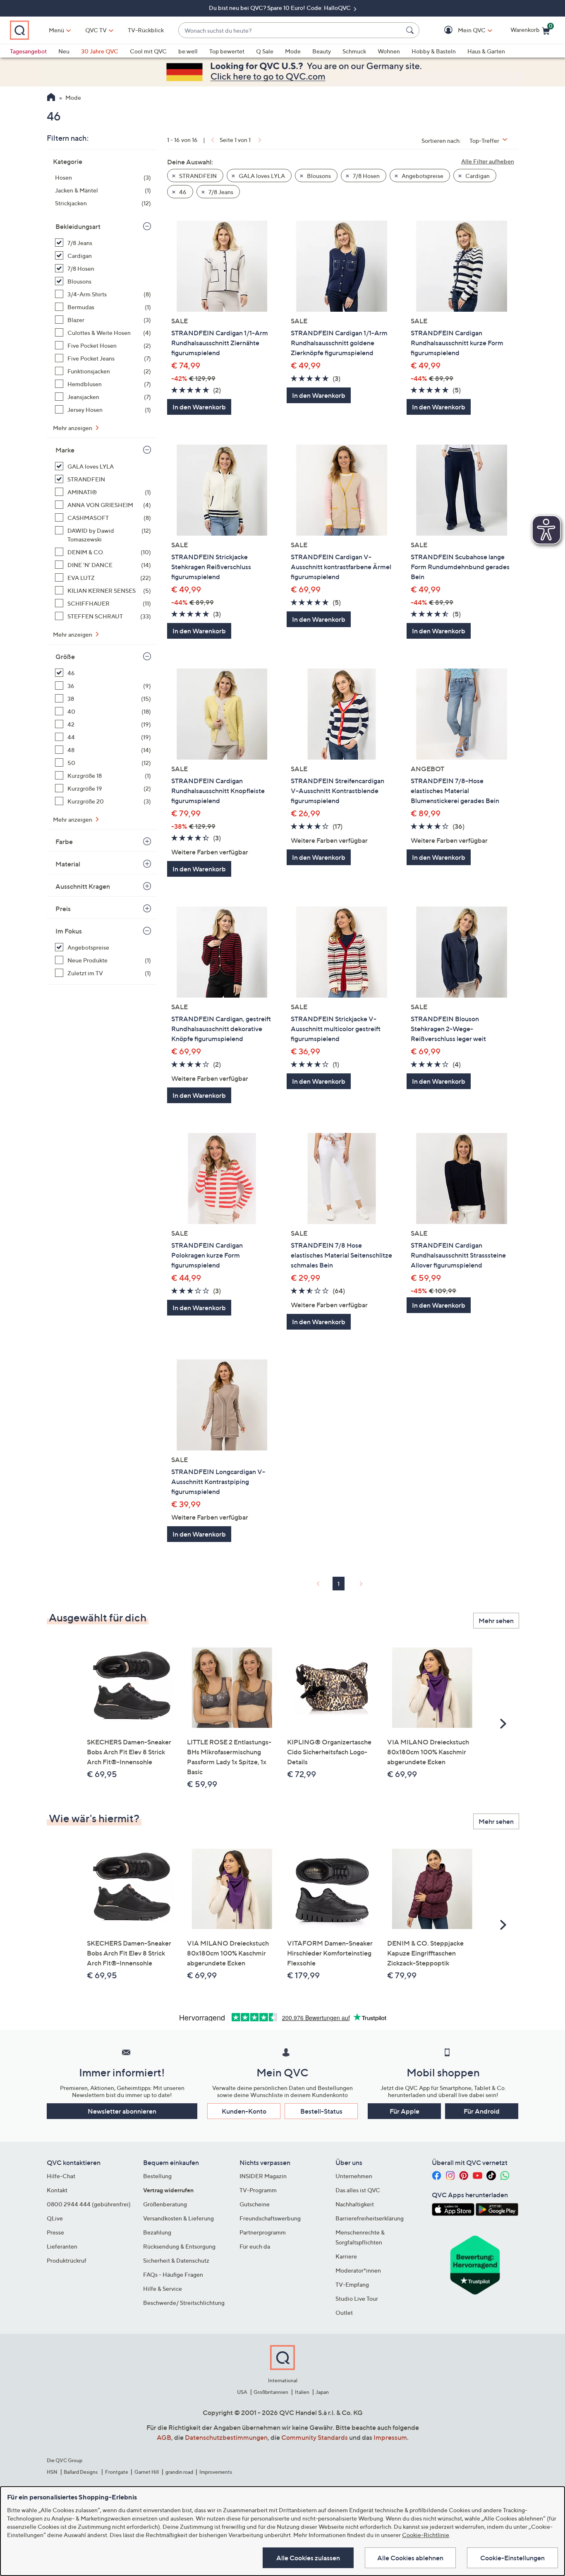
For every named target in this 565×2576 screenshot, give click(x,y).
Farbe (64, 842)
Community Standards (315, 2437)
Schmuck (354, 51)
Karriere (346, 2256)
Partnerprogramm (263, 2232)
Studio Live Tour (357, 2298)
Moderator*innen (358, 2270)
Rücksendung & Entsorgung (179, 2246)
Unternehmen (354, 2176)
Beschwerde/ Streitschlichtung (184, 2303)
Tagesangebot (28, 51)
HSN (52, 2472)
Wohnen (389, 51)
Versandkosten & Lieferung (178, 2218)
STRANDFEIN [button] (197, 176)
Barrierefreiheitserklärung (370, 2218)
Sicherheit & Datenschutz (176, 2260)
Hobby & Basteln (434, 51)
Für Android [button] (482, 2111)
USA (242, 2392)
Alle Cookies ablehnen (410, 2558)
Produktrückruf (67, 2260)
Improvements (216, 2472)
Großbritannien (271, 2392)
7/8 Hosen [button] (366, 176)
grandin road (179, 2472)
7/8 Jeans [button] (220, 192)
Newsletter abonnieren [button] (122, 2111)
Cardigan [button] (477, 176)
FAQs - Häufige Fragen (173, 2274)
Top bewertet (227, 51)
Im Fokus (69, 931)
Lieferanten (62, 2246)
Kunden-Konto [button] (244, 2111)
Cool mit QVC (148, 51)
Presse (55, 2232)
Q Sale (265, 51)
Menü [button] (56, 30)
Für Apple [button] (405, 2111)
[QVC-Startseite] (51, 98)
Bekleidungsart (78, 226)
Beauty (322, 51)
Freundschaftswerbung (270, 2218)
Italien (302, 2392)
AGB (164, 2437)
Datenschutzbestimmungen (226, 2437)
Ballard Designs (81, 2472)
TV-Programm (258, 2190)
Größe (65, 657)
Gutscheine (255, 2204)
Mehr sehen (496, 1621)
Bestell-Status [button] (321, 2111)
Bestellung (157, 2176)
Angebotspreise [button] (422, 176)
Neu (64, 51)
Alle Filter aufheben (488, 161)
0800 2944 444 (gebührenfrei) (89, 2204)
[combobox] (291, 30)
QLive (55, 2218)
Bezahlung (157, 2232)
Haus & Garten (486, 51)
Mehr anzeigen (73, 428)
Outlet (344, 2313)
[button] (460, 30)
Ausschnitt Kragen (83, 886)
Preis (63, 909)
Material (68, 864)
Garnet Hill (147, 2472)
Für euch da (255, 2246)
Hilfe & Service (163, 2289)
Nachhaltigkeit (355, 2204)
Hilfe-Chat (61, 2176)
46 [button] (182, 192)
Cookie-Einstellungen (512, 2558)
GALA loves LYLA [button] (261, 176)
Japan (322, 2392)
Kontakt (57, 2190)
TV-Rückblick (146, 30)
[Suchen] (411, 30)
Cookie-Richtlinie (426, 2535)
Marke (65, 450)
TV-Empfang (352, 2284)
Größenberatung (165, 2204)
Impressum (390, 2437)
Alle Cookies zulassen (308, 2558)
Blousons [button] (318, 176)
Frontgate (117, 2472)
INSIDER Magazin (263, 2176)
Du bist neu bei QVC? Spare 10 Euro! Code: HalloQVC (280, 8)
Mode (293, 51)
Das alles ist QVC (358, 2190)
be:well (188, 51)
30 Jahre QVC (100, 51)
